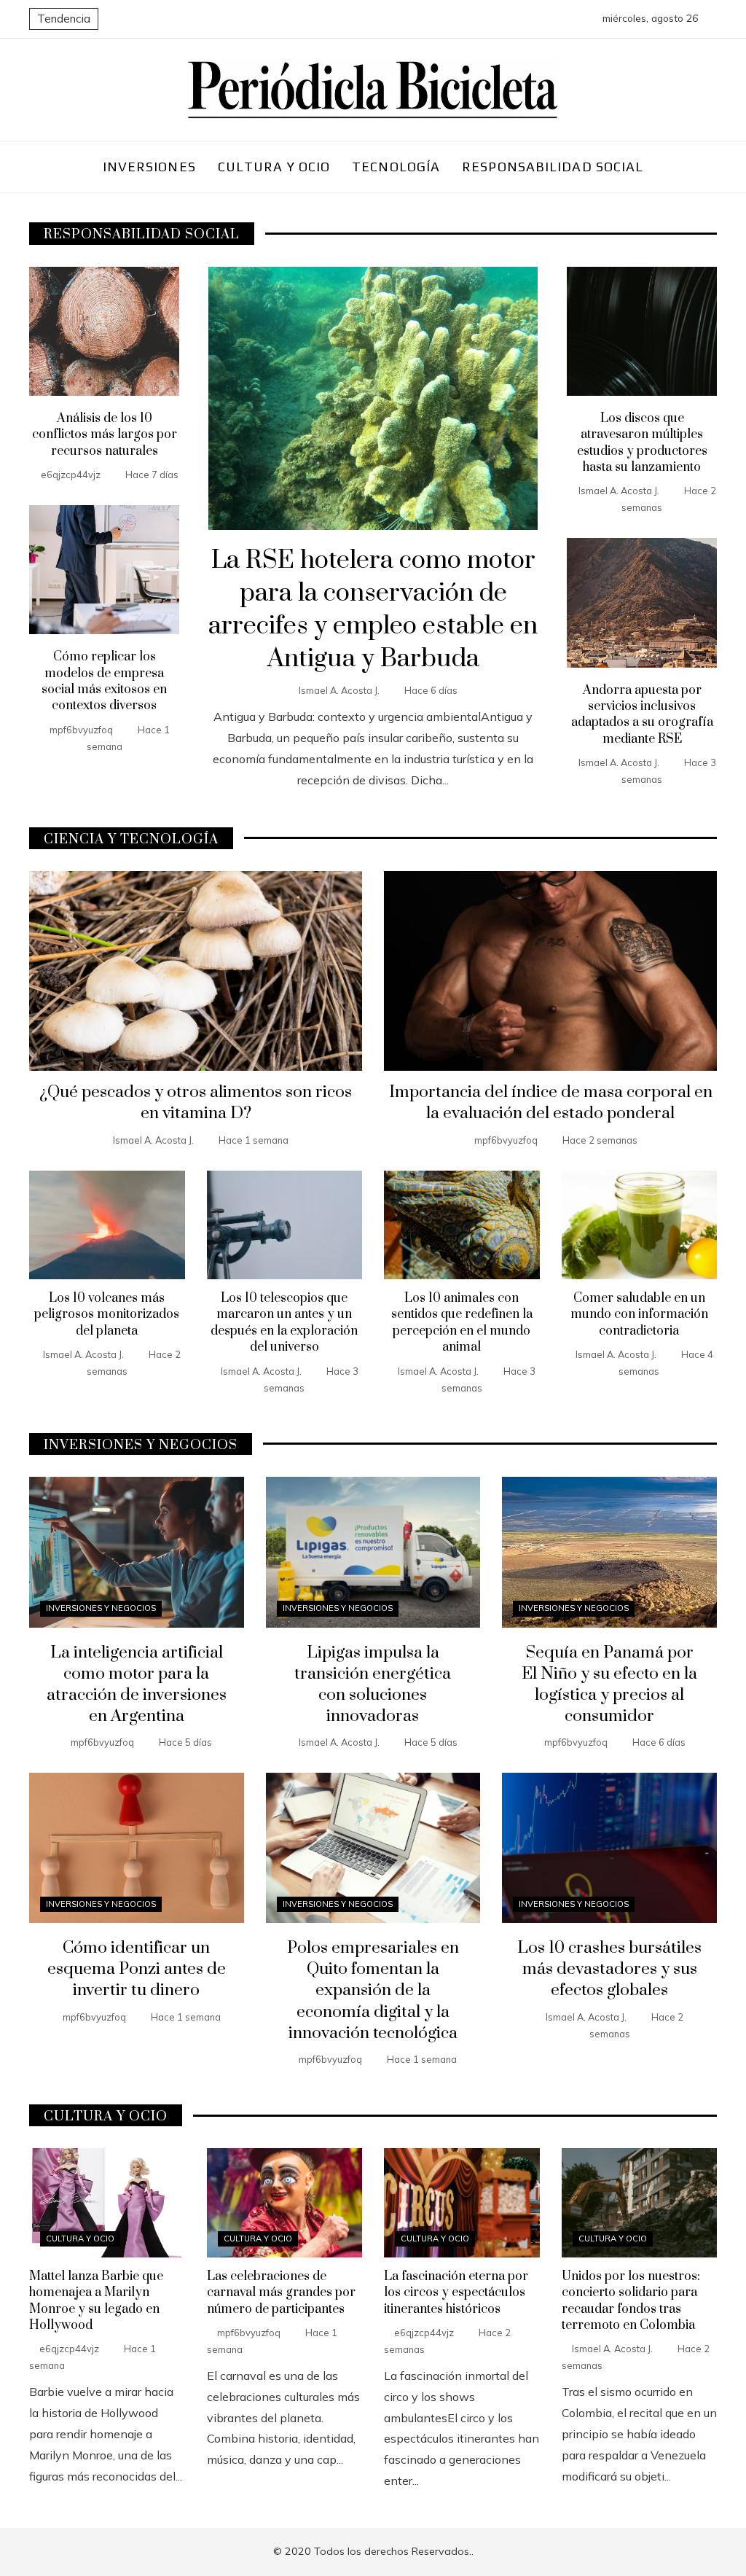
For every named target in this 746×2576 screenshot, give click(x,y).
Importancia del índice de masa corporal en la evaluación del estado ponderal (551, 1103)
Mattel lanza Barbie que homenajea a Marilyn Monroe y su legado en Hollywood (96, 2301)
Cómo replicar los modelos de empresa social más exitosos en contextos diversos (104, 681)
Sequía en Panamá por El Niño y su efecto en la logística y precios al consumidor (609, 1685)
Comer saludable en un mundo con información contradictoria (639, 1315)
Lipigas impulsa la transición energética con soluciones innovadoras (373, 1685)
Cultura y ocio (80, 2239)
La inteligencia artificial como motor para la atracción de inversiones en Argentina (137, 1685)
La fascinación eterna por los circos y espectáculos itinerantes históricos (456, 2293)
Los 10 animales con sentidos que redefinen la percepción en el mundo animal (462, 1323)
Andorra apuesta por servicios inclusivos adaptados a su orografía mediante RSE (642, 715)
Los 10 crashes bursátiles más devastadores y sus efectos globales (609, 1969)
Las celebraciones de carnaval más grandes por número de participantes (281, 2293)
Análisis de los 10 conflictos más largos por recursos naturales (105, 435)
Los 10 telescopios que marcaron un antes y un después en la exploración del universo (284, 1323)
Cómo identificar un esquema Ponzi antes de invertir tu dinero (137, 1969)
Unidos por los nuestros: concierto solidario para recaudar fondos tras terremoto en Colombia (631, 2301)
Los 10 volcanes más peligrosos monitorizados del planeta (107, 1315)
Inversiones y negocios (101, 1608)
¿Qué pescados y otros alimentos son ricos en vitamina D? (196, 1103)
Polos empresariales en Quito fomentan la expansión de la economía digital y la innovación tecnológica (373, 1990)
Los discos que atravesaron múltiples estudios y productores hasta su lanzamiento (642, 443)
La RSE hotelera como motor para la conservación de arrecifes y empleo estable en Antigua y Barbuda (373, 609)
